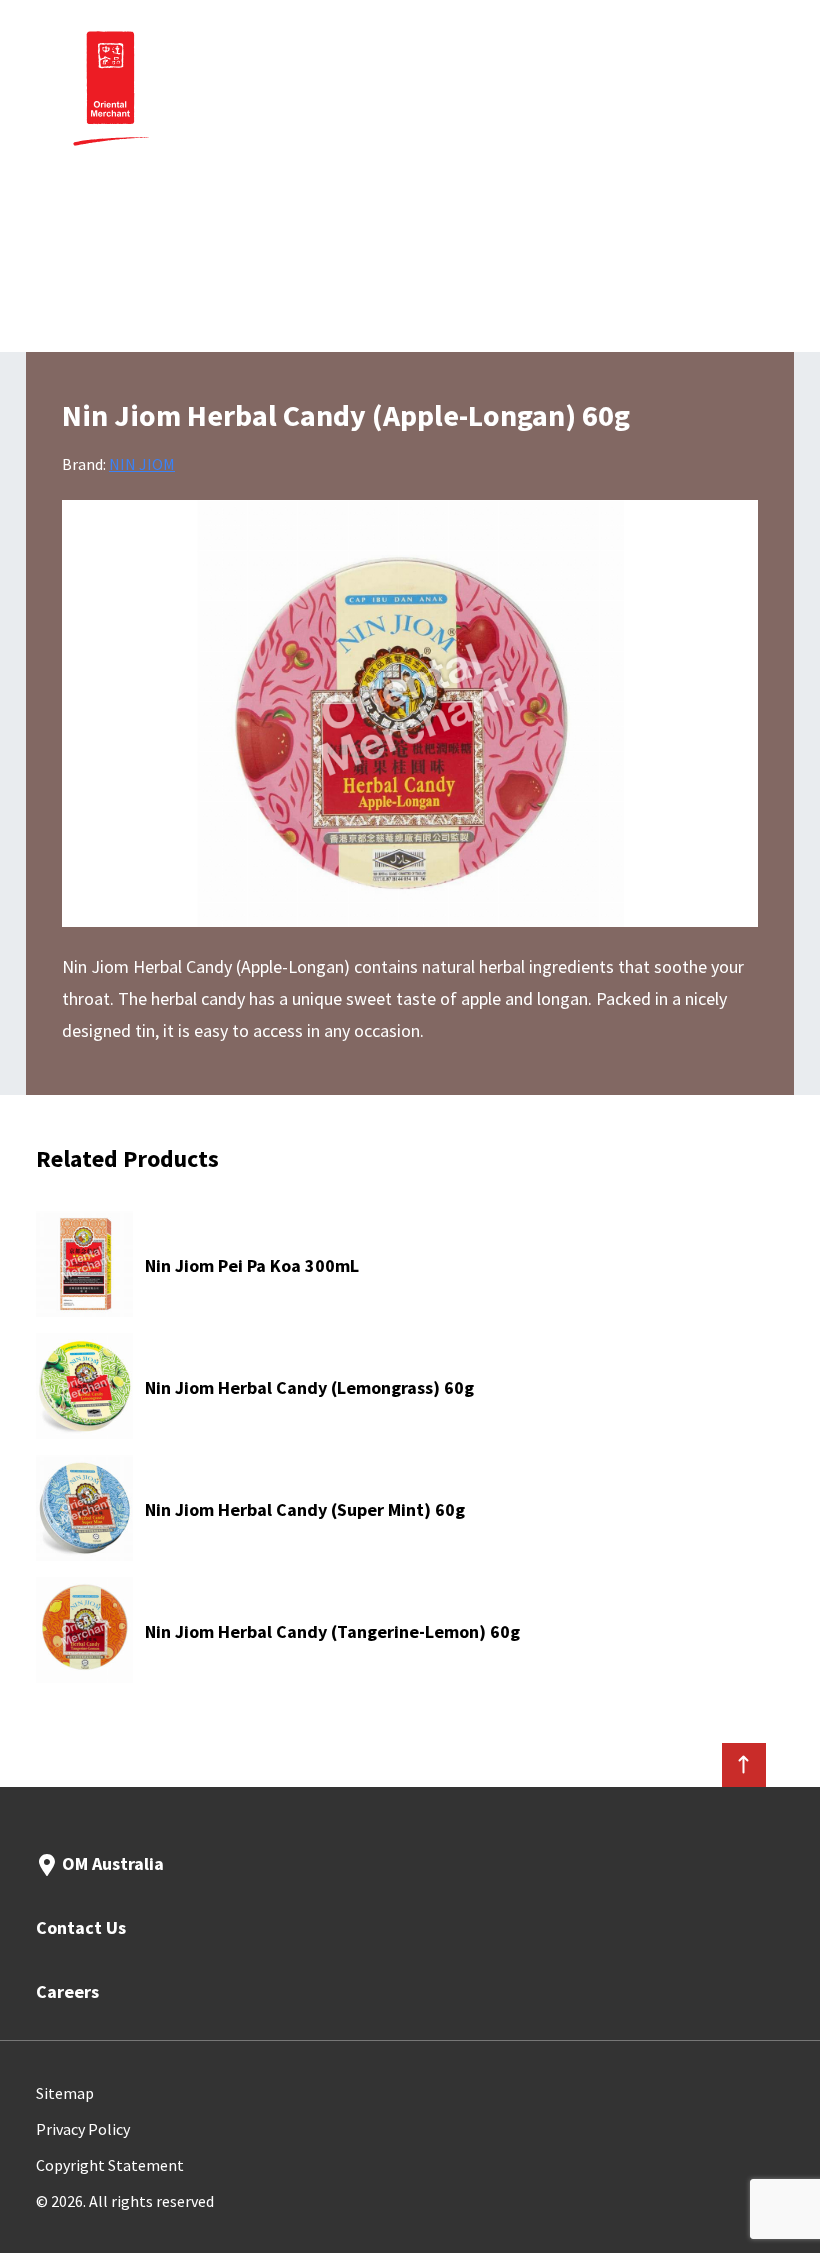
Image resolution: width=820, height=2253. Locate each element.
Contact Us (81, 1927)
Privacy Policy (83, 2129)
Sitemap (65, 2093)
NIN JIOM (142, 464)
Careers (67, 1991)
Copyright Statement (110, 2165)
